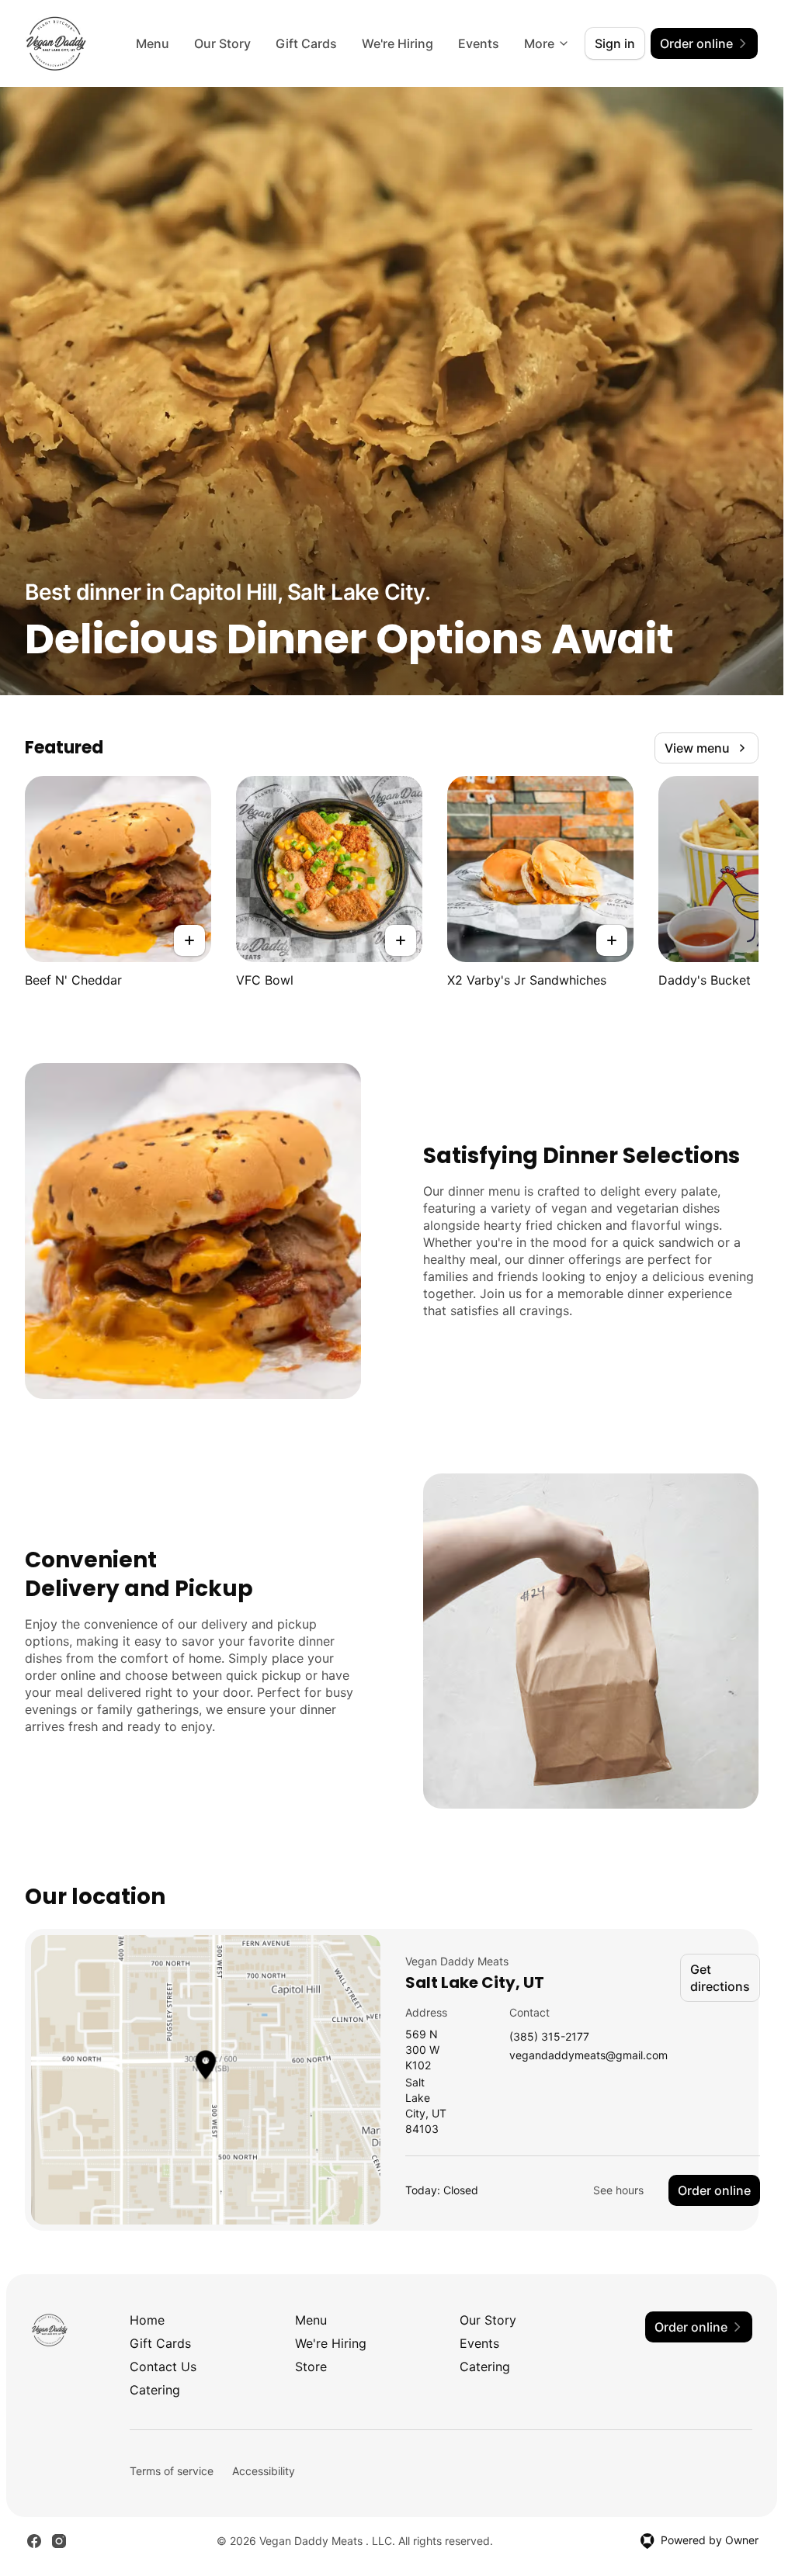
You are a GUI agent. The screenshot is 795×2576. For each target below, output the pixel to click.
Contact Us (163, 2367)
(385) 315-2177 (549, 2037)
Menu (153, 43)
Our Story (222, 43)
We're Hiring (397, 43)
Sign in (615, 43)
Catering (485, 2367)
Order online (714, 2190)
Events (479, 43)
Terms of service (172, 2471)
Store (311, 2367)
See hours (618, 2190)
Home (147, 2320)
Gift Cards (306, 43)
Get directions (720, 1978)
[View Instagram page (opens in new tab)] (59, 2541)
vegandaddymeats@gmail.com (588, 2056)
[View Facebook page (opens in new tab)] (34, 2541)
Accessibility (264, 2471)
